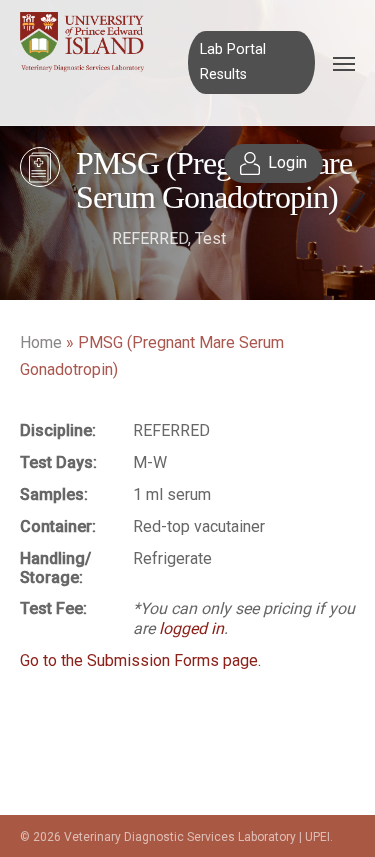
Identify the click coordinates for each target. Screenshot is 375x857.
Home (41, 342)
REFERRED (150, 238)
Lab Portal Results (233, 61)
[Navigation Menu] (344, 63)
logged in (191, 628)
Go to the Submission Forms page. (140, 660)
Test (210, 238)
